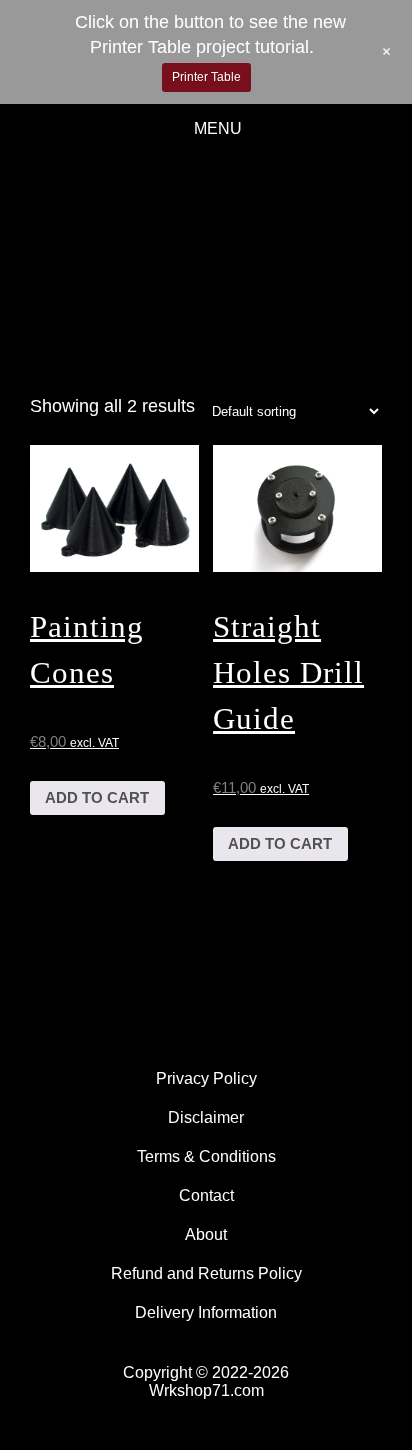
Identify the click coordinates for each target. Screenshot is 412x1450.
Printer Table (206, 77)
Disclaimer (206, 1117)
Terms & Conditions (206, 1156)
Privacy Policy (206, 1078)
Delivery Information (206, 1312)
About (206, 1234)
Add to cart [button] (97, 797)
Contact (206, 1195)
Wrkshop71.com (206, 1390)
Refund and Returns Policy (206, 1273)
